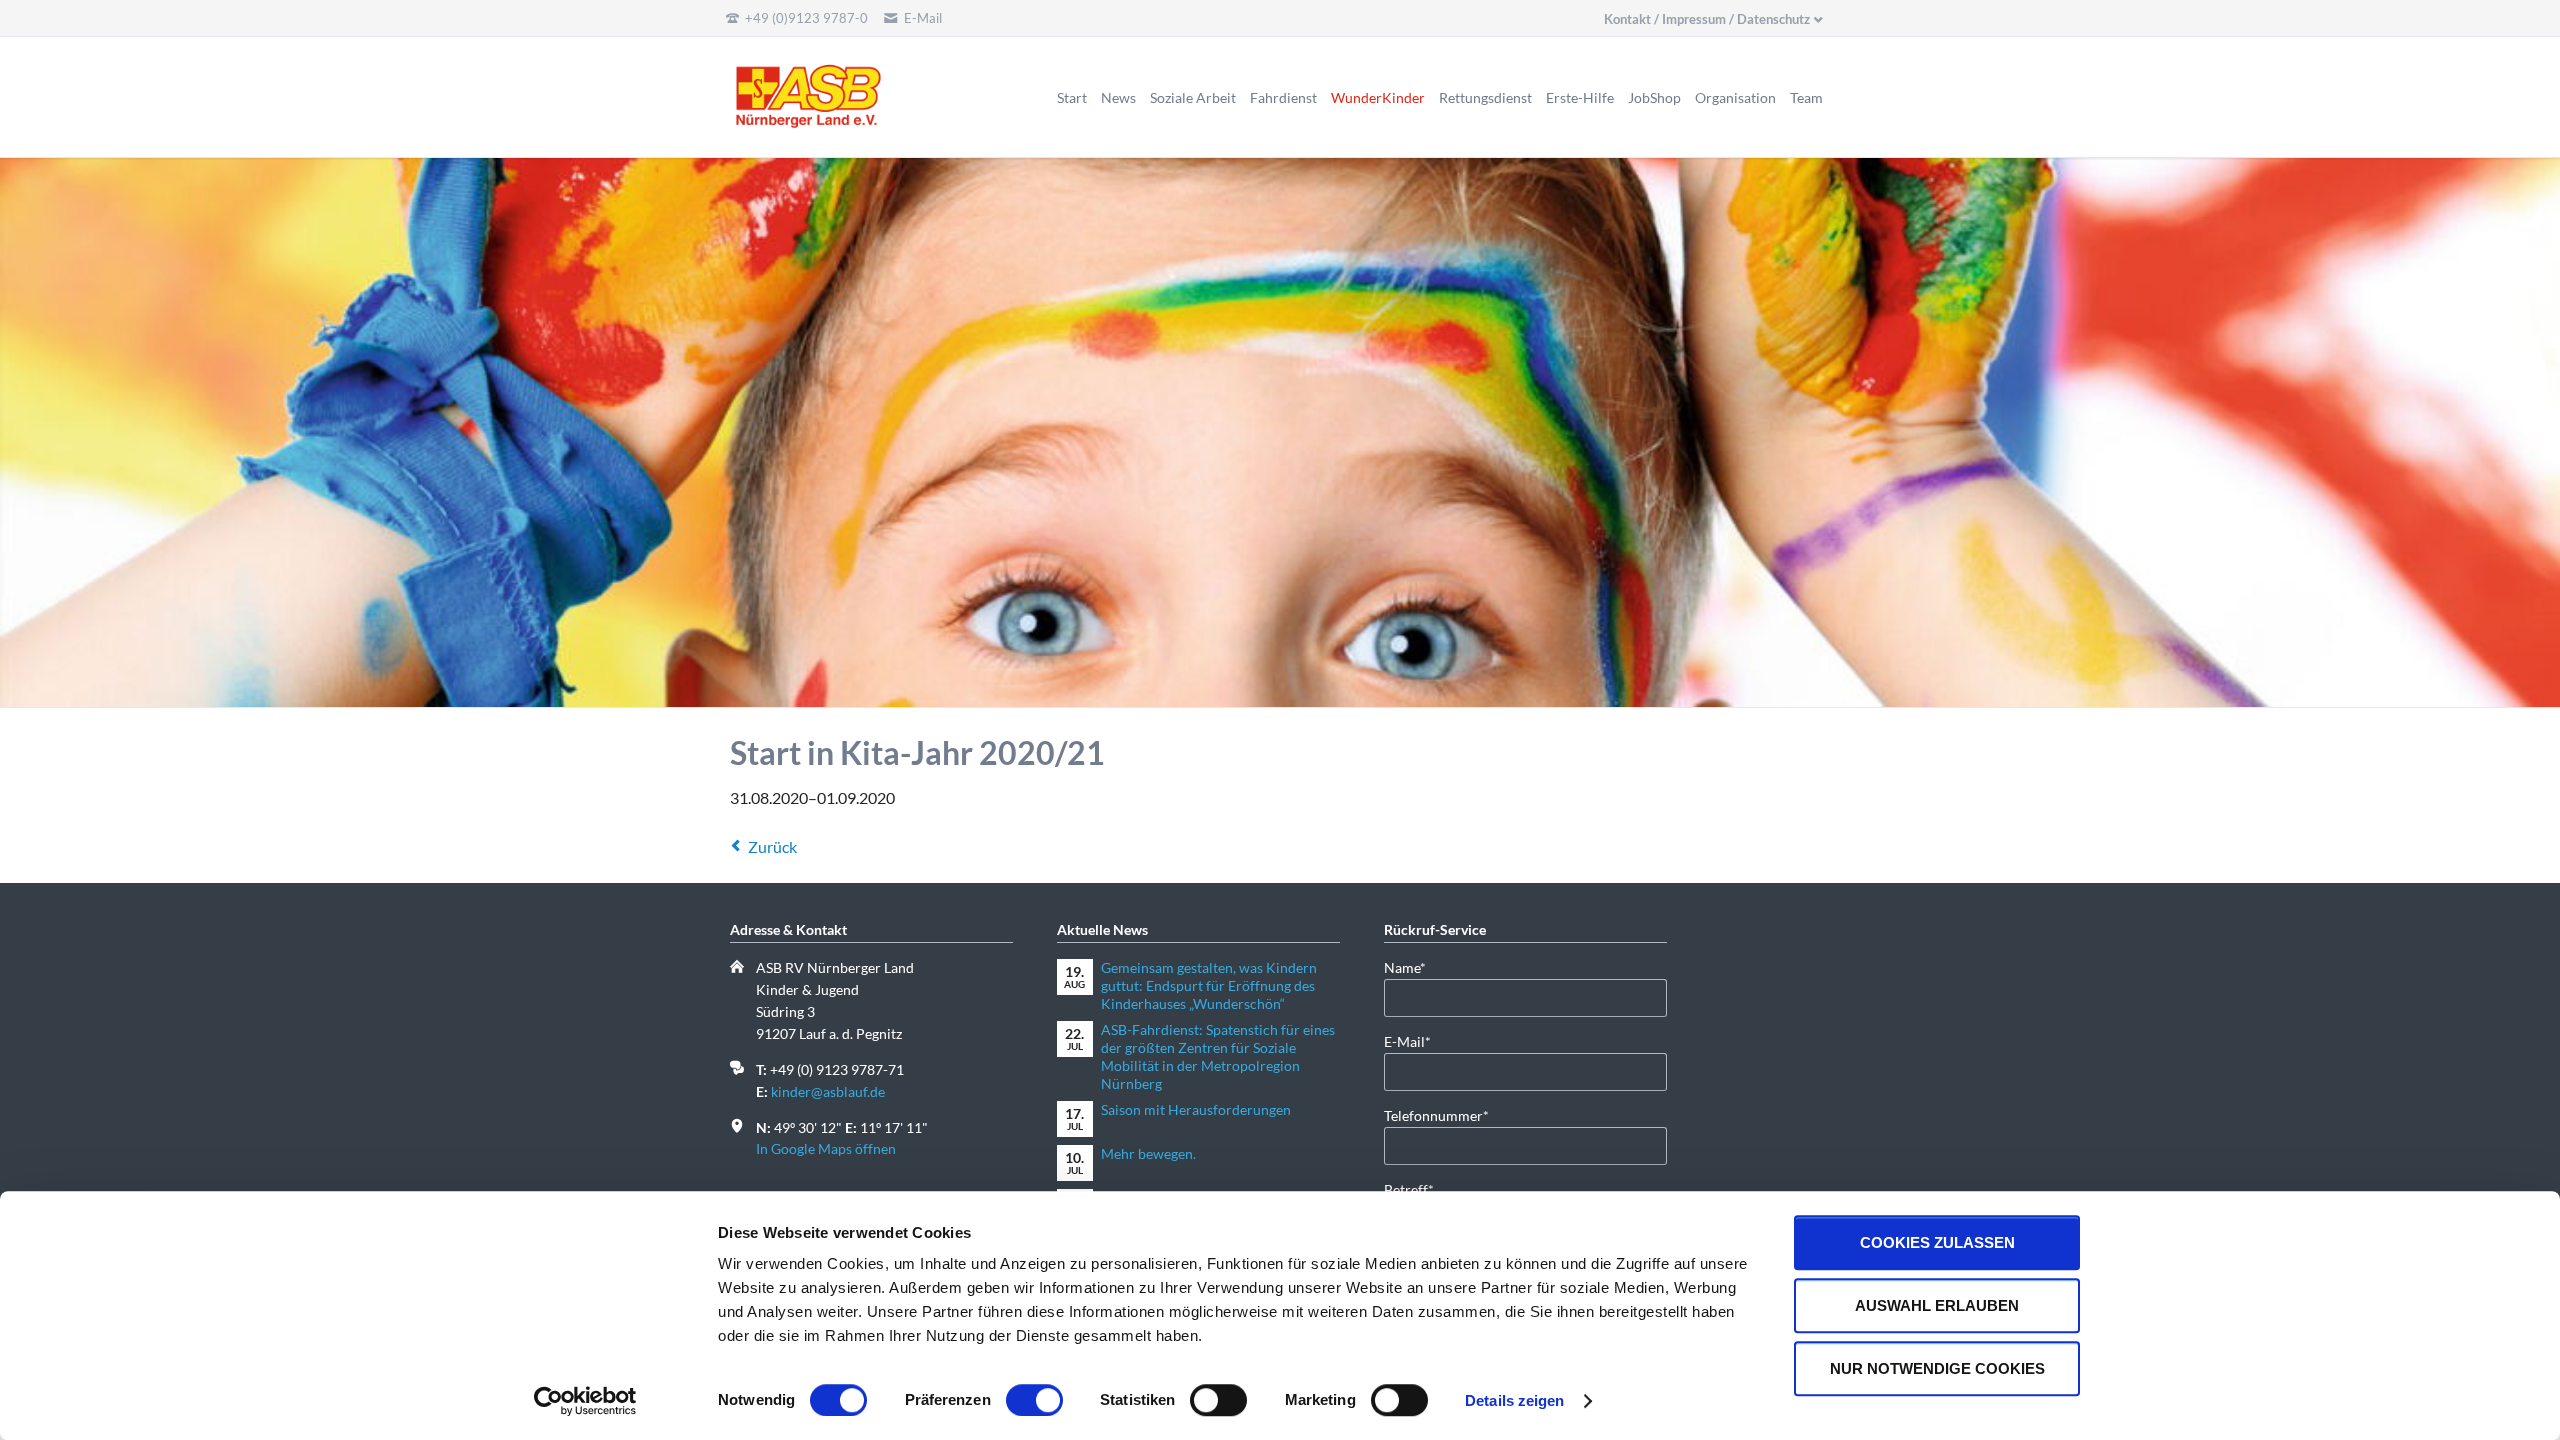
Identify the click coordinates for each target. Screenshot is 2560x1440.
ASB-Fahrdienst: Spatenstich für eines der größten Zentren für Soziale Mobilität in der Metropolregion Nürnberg (1218, 1056)
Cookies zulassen (1937, 1242)
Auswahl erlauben (1937, 1305)
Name (1416, 967)
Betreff (1416, 1189)
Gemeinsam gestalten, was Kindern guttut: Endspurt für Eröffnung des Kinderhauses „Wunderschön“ (1209, 985)
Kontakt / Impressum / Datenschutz (1707, 19)
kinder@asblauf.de (828, 1091)
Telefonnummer (1436, 1115)
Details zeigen (1514, 1400)
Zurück (772, 846)
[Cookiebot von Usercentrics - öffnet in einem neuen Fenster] (585, 1401)
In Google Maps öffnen (826, 1148)
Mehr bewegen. (1148, 1153)
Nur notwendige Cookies (1937, 1368)
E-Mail (1416, 1041)
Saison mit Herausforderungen (1196, 1109)
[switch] (1012, 1400)
